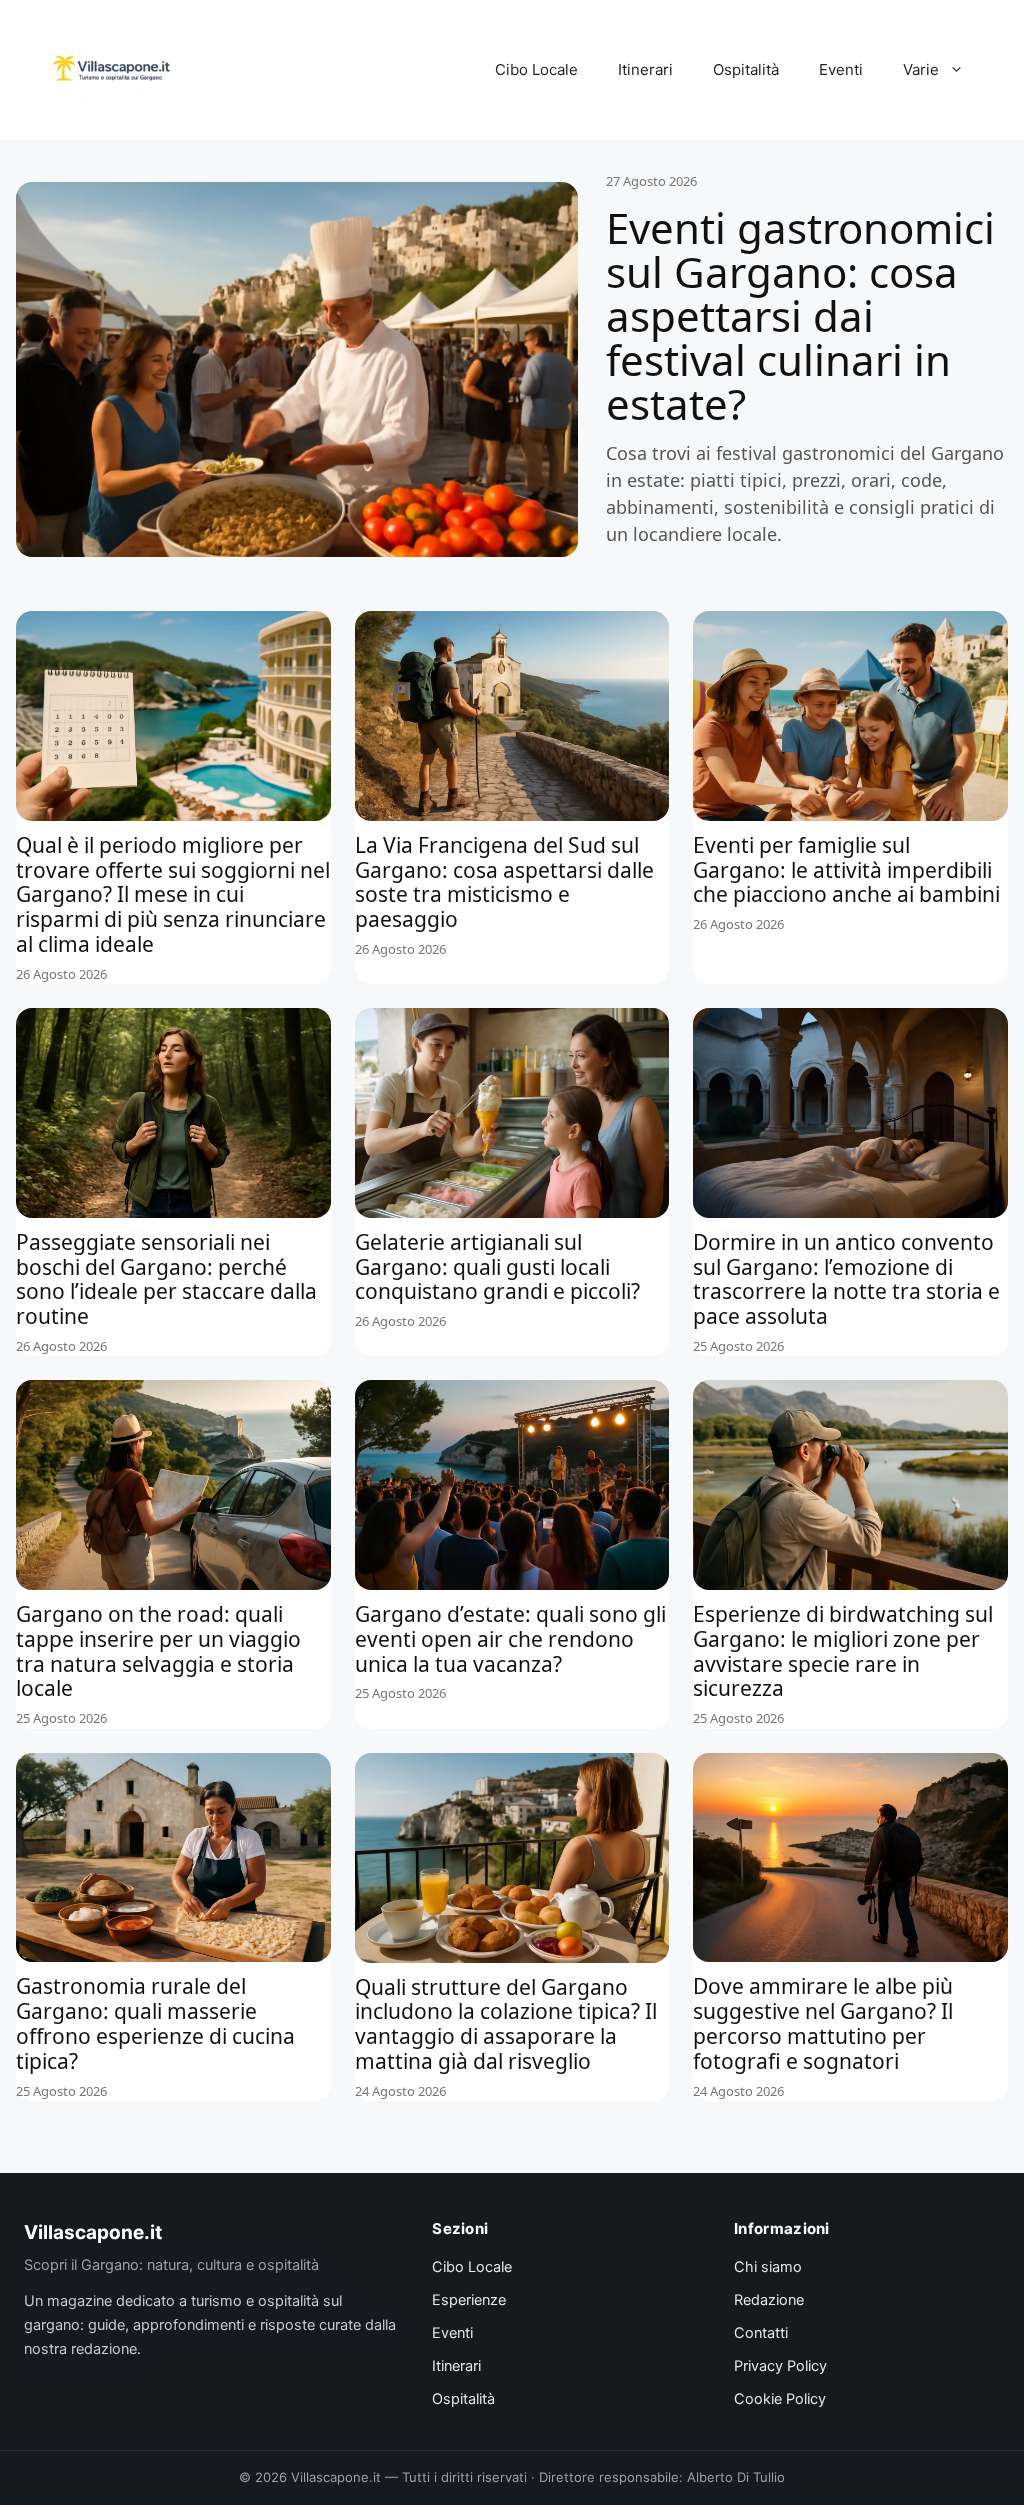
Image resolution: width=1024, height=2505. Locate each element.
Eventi (841, 69)
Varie (921, 69)
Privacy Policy (780, 2366)
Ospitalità (746, 69)
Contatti (761, 2333)
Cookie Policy (780, 2399)
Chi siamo (768, 2267)
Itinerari (645, 69)
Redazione (769, 2300)
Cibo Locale (536, 69)
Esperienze (469, 2300)
